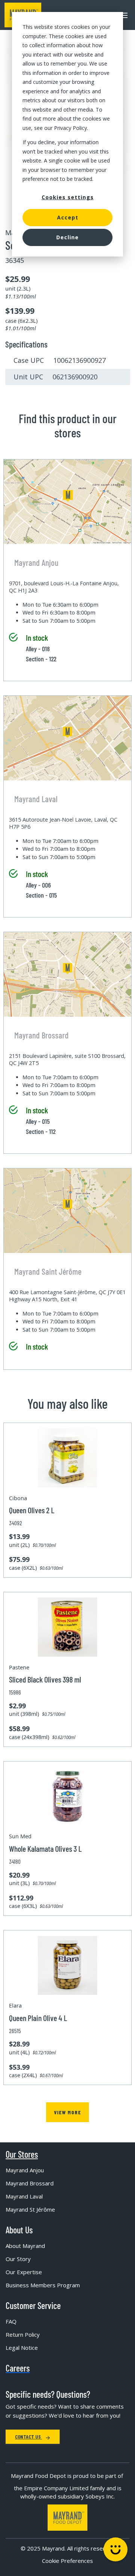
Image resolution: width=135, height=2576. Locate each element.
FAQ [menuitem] (11, 2321)
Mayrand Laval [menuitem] (24, 2196)
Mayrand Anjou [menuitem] (25, 2170)
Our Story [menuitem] (18, 2259)
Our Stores (22, 2154)
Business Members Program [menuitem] (43, 2285)
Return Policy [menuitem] (23, 2334)
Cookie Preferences (67, 2561)
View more (67, 2112)
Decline (67, 237)
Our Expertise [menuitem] (24, 2272)
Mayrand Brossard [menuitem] (30, 2183)
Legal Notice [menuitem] (22, 2348)
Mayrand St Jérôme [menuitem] (30, 2209)
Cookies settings (68, 197)
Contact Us (28, 2437)
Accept (68, 217)
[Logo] (67, 2518)
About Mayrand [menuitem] (25, 2246)
